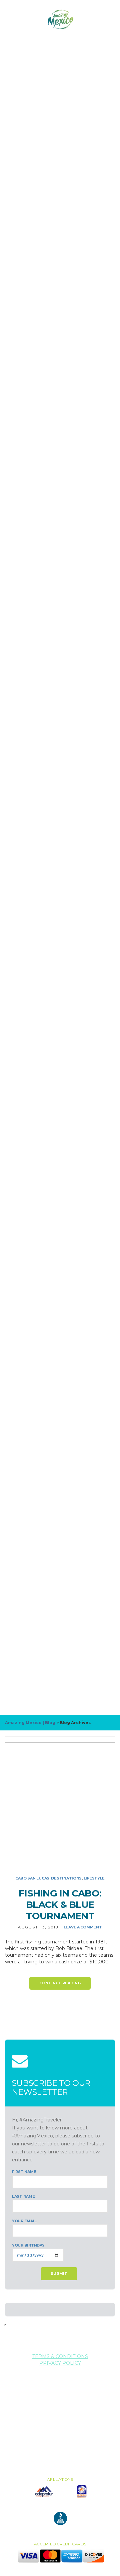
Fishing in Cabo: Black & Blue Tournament (60, 1904)
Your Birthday (28, 2245)
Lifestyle (94, 1878)
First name (24, 2172)
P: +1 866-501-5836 (60, 2390)
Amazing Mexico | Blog (30, 1723)
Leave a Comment (83, 1927)
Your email (24, 2221)
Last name (23, 2196)
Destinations (66, 1878)
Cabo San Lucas (32, 1878)
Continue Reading (60, 1983)
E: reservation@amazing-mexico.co (60, 2396)
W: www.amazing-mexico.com (60, 2403)
